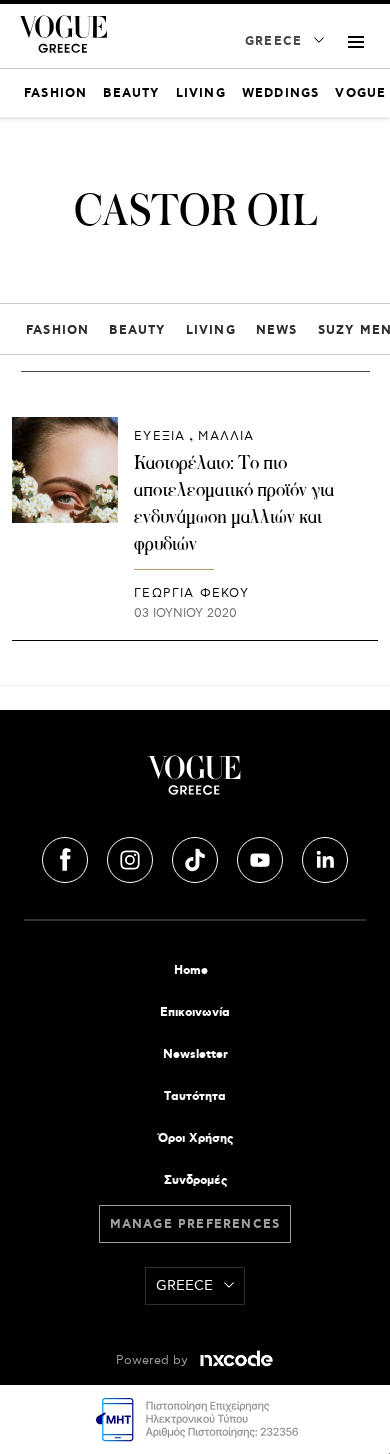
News (277, 330)
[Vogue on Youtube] (262, 857)
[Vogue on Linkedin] (325, 857)
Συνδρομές (195, 1180)
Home (191, 970)
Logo (195, 783)
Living (211, 330)
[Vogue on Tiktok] (197, 857)
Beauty (137, 330)
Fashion (57, 330)
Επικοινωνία (195, 1012)
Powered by (154, 1360)
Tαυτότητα (195, 1096)
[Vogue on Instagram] (132, 857)
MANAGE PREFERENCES (195, 1224)
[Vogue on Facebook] (67, 857)
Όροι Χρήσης (195, 1138)
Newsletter (195, 1054)
